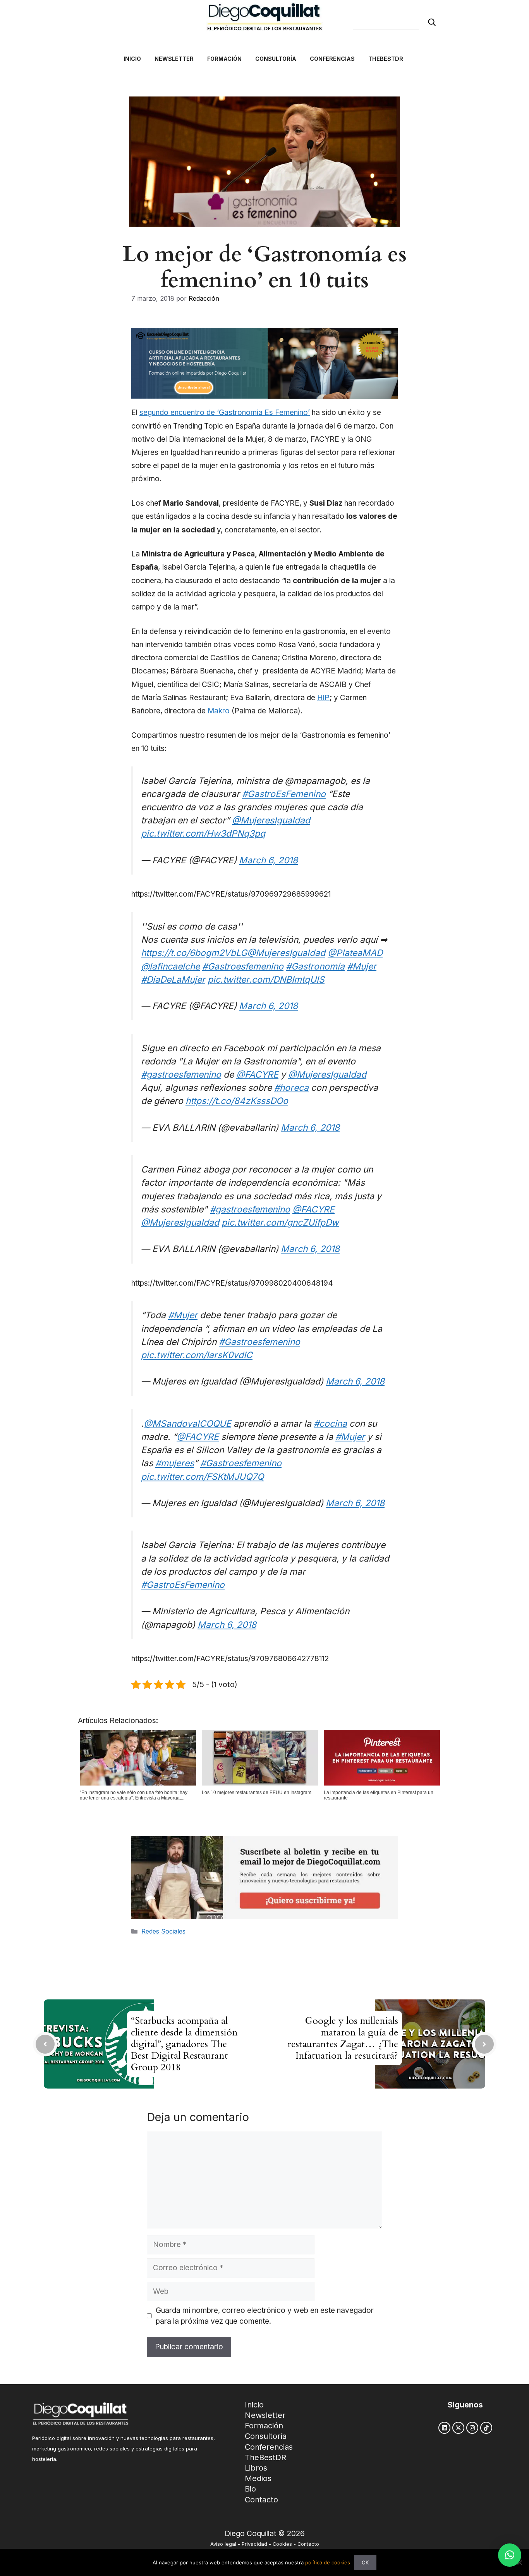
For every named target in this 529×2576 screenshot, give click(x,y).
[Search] (432, 22)
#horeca (291, 1087)
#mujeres (175, 1463)
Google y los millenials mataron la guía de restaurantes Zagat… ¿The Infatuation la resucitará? (343, 2038)
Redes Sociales (163, 1931)
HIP (323, 698)
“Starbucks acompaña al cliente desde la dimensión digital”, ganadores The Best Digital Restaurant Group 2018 (184, 2044)
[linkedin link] (444, 2428)
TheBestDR (265, 2457)
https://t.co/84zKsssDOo (237, 1101)
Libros (256, 2468)
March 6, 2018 (268, 860)
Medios (258, 2478)
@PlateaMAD (355, 953)
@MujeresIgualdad (271, 820)
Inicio (254, 2405)
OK (365, 2562)
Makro (219, 711)
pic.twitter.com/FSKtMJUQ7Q (202, 1477)
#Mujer (362, 966)
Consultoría (266, 2436)
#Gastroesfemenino (243, 966)
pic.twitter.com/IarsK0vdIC (197, 1355)
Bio (250, 2489)
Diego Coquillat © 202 (262, 2534)
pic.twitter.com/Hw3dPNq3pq (203, 833)
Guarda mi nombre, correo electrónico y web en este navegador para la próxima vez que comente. (265, 2316)
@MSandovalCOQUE (187, 1423)
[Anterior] (45, 2044)
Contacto (261, 2500)
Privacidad (254, 2544)
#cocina (330, 1423)
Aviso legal (223, 2544)
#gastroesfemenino (181, 1074)
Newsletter (265, 2415)
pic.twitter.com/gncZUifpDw (280, 1222)
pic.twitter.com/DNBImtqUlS (266, 979)
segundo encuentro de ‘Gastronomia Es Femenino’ (225, 412)
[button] (510, 2555)
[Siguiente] (484, 2044)
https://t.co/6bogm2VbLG (194, 953)
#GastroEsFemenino (284, 794)
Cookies (282, 2544)
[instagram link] (472, 2428)
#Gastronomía (315, 966)
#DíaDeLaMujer (173, 979)
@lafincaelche (170, 966)
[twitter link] (458, 2428)
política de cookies (328, 2562)
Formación (264, 2426)
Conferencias (269, 2447)
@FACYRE (257, 1074)
